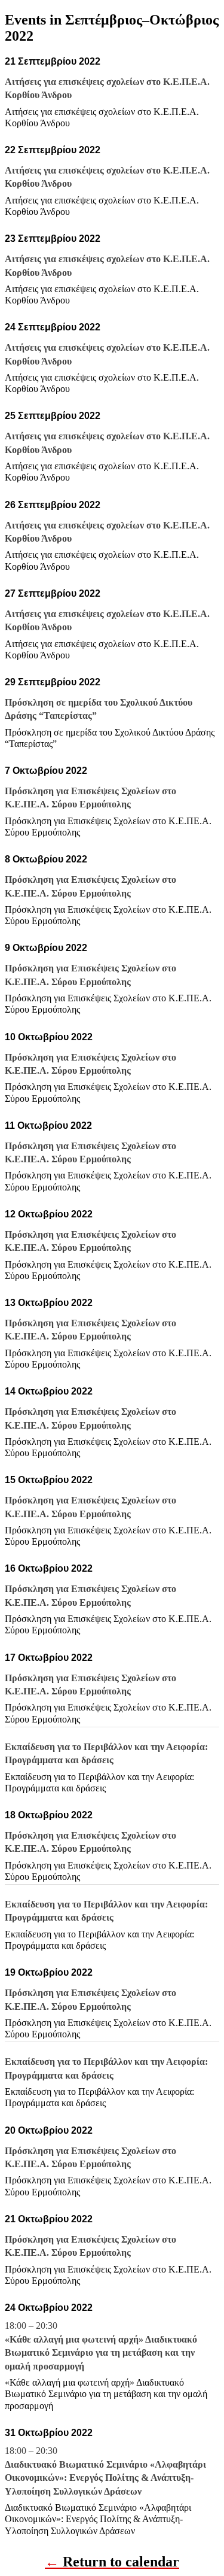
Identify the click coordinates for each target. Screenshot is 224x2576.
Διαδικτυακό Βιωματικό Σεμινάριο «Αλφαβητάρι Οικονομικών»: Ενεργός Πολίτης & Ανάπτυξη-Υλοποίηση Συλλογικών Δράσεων (98, 2519)
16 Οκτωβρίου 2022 (49, 1568)
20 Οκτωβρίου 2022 (49, 2130)
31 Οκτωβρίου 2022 (49, 2433)
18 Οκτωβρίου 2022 (49, 1815)
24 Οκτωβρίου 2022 (49, 2308)
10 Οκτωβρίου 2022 (49, 1037)
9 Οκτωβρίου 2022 (46, 948)
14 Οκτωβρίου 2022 (49, 1391)
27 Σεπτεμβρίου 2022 (53, 593)
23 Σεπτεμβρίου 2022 (53, 239)
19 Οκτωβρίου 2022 (49, 1972)
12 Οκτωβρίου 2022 (49, 1214)
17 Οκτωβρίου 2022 (49, 1658)
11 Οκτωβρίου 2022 (48, 1126)
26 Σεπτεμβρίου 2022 (53, 505)
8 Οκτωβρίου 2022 (46, 859)
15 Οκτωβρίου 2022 (49, 1480)
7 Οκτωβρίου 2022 (46, 771)
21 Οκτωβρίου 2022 (49, 2219)
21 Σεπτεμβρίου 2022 (53, 61)
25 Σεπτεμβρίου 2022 (53, 416)
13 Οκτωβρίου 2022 (49, 1303)
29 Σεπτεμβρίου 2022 (53, 682)
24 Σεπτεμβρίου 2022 (53, 327)
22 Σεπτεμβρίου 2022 (53, 150)
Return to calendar (121, 2562)
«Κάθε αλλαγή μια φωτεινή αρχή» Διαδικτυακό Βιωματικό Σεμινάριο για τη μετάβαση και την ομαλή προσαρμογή (106, 2394)
